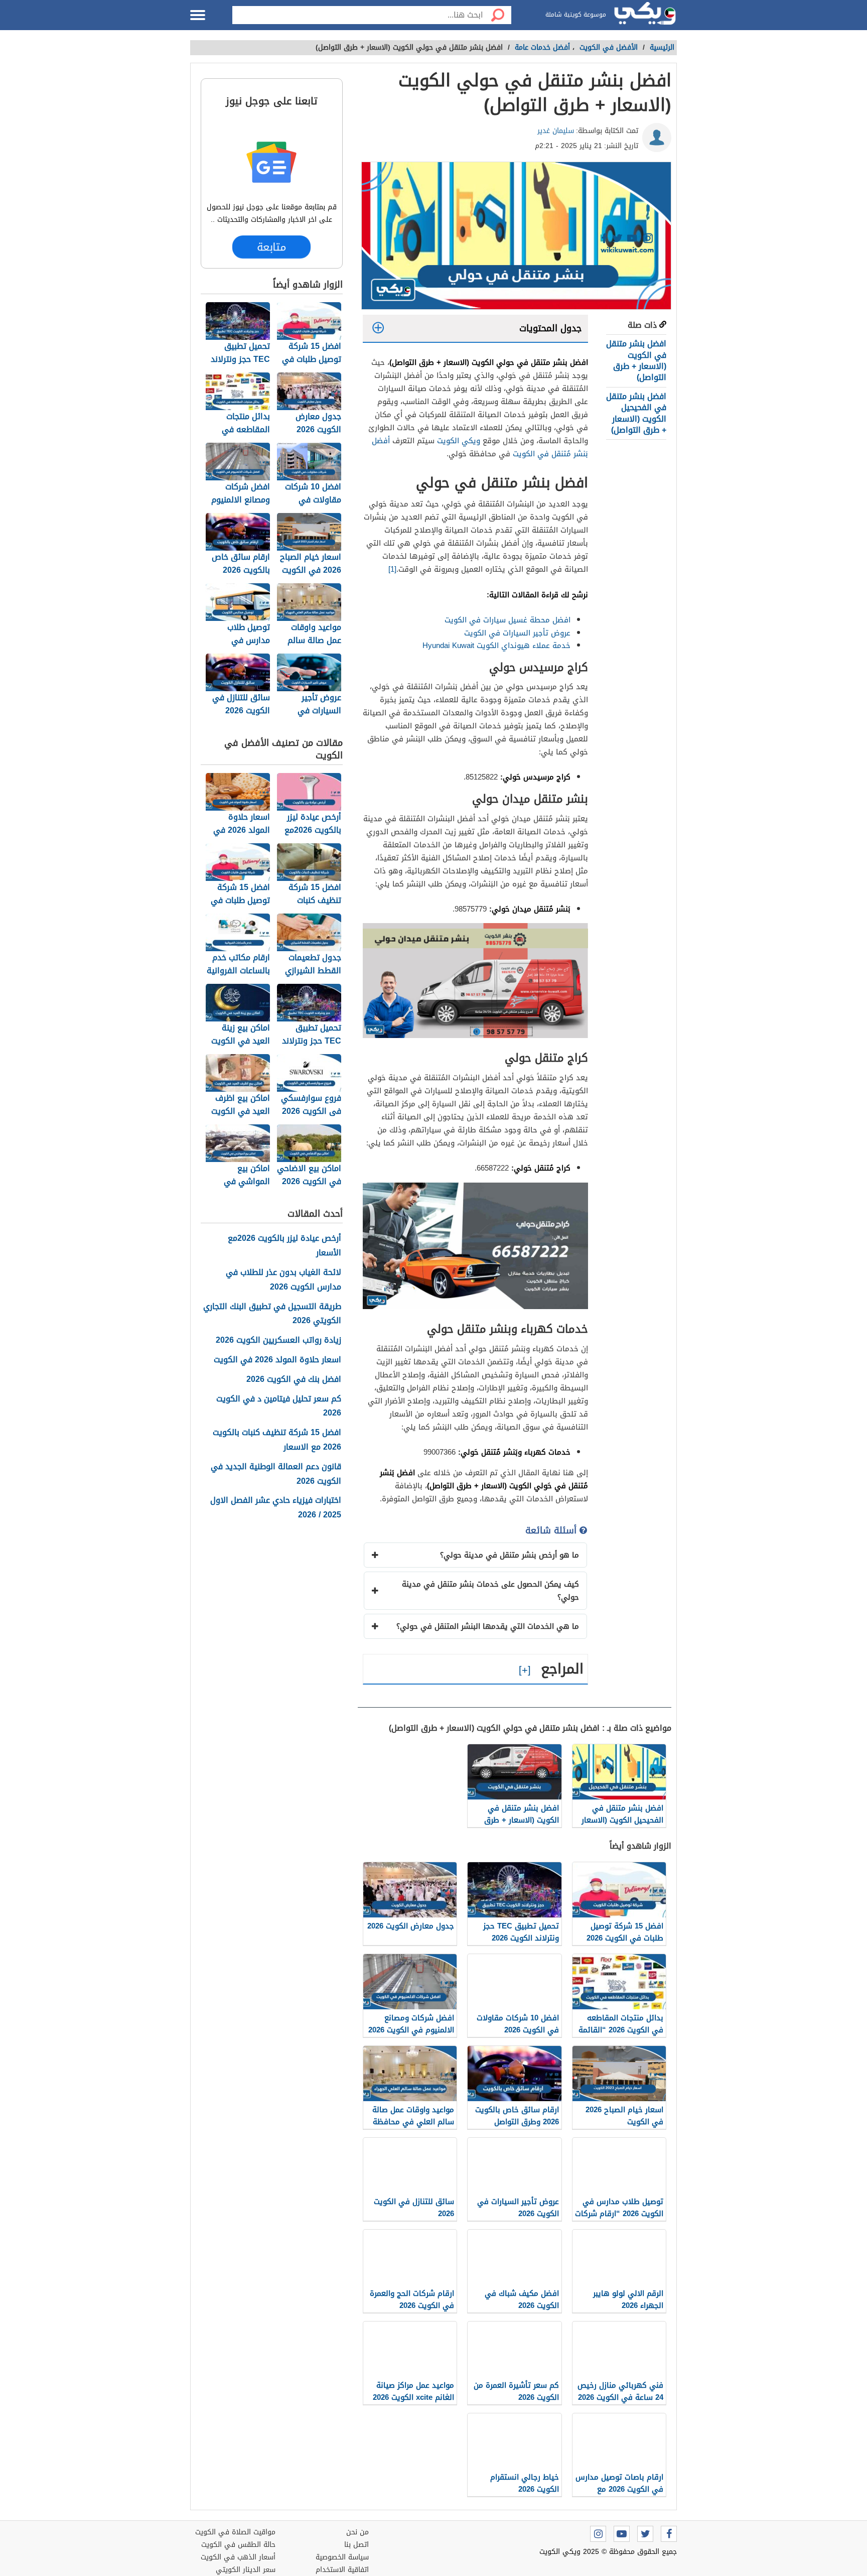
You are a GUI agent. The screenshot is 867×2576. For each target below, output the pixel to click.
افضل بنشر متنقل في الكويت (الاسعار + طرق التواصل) (636, 360)
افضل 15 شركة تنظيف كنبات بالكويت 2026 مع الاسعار (277, 1440)
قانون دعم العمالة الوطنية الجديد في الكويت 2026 (276, 1474)
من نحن (357, 2532)
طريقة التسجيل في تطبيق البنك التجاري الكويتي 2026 (272, 1314)
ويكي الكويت (459, 441)
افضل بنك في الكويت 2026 (294, 1380)
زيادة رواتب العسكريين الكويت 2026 (278, 1340)
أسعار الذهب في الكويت (238, 2557)
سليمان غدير (556, 131)
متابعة (272, 246)
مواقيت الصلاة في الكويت (235, 2532)
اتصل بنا (356, 2545)
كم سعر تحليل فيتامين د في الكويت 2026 (279, 1406)
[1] (392, 569)
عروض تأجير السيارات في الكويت (517, 633)
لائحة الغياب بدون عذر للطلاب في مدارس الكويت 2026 (283, 1280)
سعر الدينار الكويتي (246, 2570)
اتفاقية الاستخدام (342, 2570)
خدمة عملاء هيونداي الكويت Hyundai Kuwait (496, 646)
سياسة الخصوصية (342, 2557)
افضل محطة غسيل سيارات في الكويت (508, 620)
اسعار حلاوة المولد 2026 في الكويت (277, 1360)
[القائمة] (198, 15)
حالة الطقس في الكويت (238, 2545)
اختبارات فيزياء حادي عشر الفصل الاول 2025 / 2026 (276, 1508)
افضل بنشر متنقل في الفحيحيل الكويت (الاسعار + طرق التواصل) (636, 413)
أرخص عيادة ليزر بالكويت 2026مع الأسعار (284, 1246)
